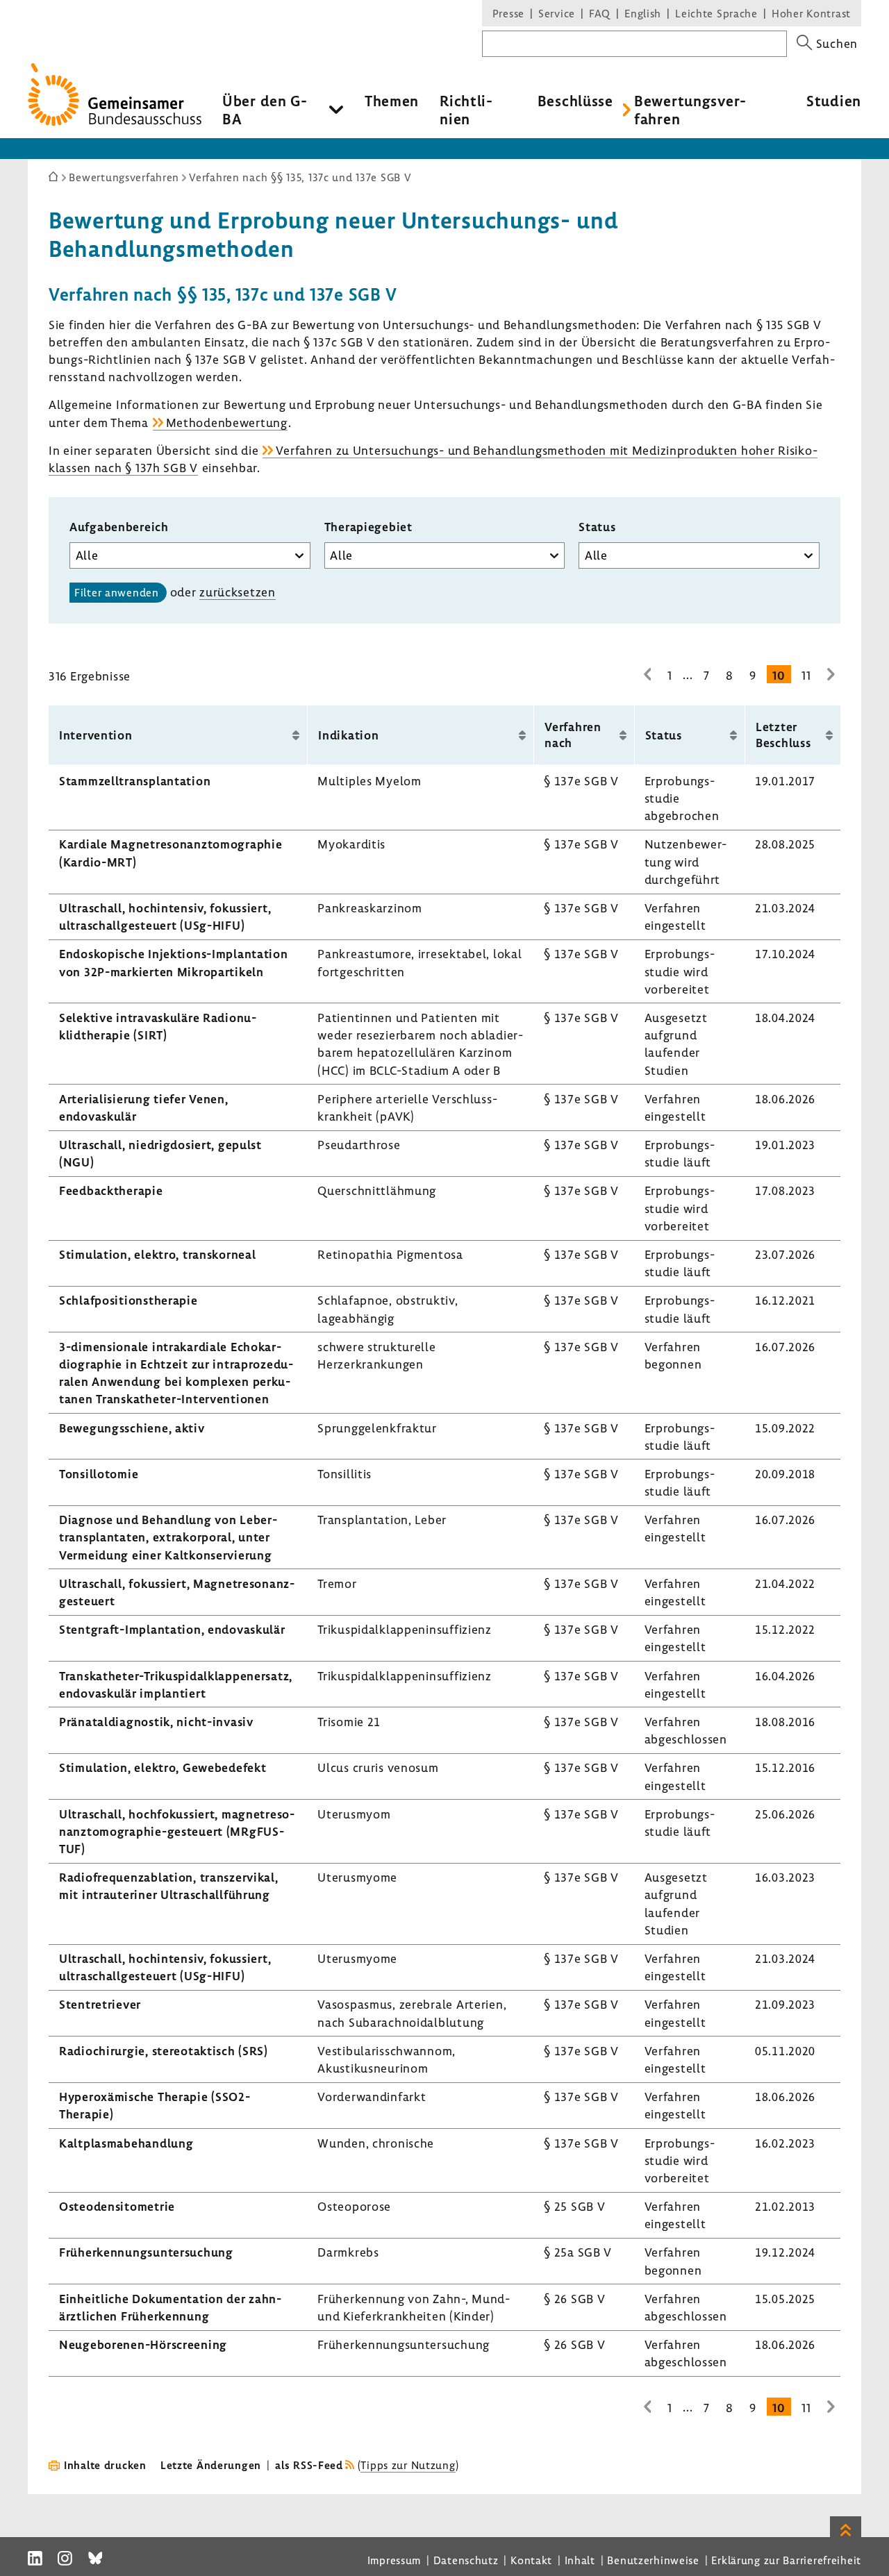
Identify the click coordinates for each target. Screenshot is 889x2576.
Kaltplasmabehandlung (126, 2143)
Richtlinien (466, 110)
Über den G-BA (265, 110)
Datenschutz (466, 2560)
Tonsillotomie (99, 1474)
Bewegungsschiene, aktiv (132, 1428)
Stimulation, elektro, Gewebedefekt (163, 1767)
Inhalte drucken (105, 2465)
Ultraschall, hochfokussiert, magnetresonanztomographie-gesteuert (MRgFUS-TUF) (177, 1831)
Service (557, 13)
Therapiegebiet (368, 527)
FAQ (600, 13)
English (643, 13)
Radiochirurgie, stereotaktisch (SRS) (164, 2051)
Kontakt (531, 2560)
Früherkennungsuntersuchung (146, 2252)
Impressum (394, 2560)
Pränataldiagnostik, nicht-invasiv (156, 1722)
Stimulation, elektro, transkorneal (157, 1254)
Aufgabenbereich (119, 527)
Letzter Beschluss (783, 735)
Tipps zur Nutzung (408, 2465)
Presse (508, 13)
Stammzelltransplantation (135, 781)
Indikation (348, 735)
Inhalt (580, 2560)
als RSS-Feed (309, 2465)
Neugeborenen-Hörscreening (143, 2344)
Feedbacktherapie (111, 1190)
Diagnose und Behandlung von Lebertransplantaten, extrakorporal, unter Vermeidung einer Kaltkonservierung (168, 1537)
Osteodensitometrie (117, 2206)
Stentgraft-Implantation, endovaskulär (172, 1629)
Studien (834, 101)
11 (806, 675)
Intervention (96, 735)
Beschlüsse (575, 101)
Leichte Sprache (716, 13)
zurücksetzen (238, 592)
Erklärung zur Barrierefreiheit (786, 2560)
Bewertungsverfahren (690, 110)
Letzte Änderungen (211, 2465)
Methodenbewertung (227, 423)
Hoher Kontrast (811, 13)
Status (597, 527)
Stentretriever (100, 2004)
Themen (392, 101)
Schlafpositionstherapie (128, 1300)
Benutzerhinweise (653, 2560)
